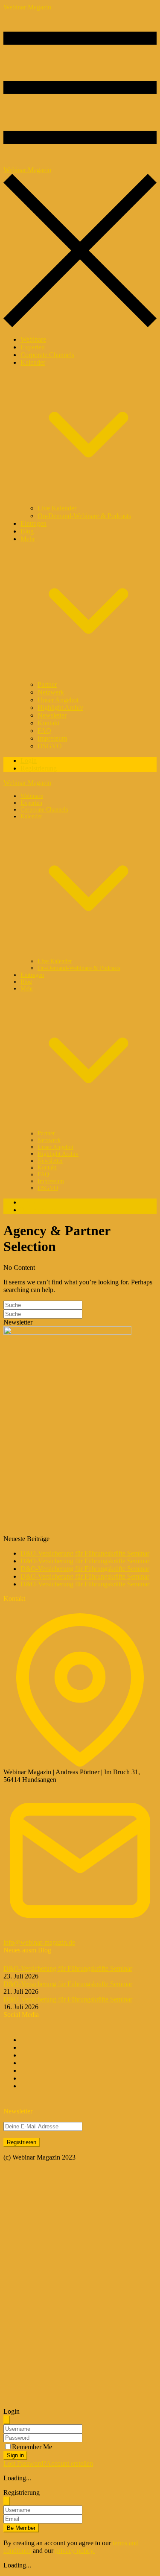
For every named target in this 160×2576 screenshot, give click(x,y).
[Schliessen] (7, 2420)
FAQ (44, 731)
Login (29, 760)
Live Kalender (57, 508)
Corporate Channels (47, 355)
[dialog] (80, 2529)
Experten (33, 347)
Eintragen (33, 523)
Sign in (15, 2455)
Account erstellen (70, 2463)
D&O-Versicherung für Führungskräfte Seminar (85, 1553)
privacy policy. (75, 2551)
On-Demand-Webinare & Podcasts (84, 516)
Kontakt (48, 723)
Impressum (52, 738)
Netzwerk (51, 692)
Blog (27, 531)
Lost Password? (25, 2463)
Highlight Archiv (60, 708)
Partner (47, 684)
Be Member (21, 2528)
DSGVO (50, 746)
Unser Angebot (58, 700)
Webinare (33, 339)
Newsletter (52, 715)
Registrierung (39, 768)
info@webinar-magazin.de (39, 1942)
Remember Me (32, 2447)
